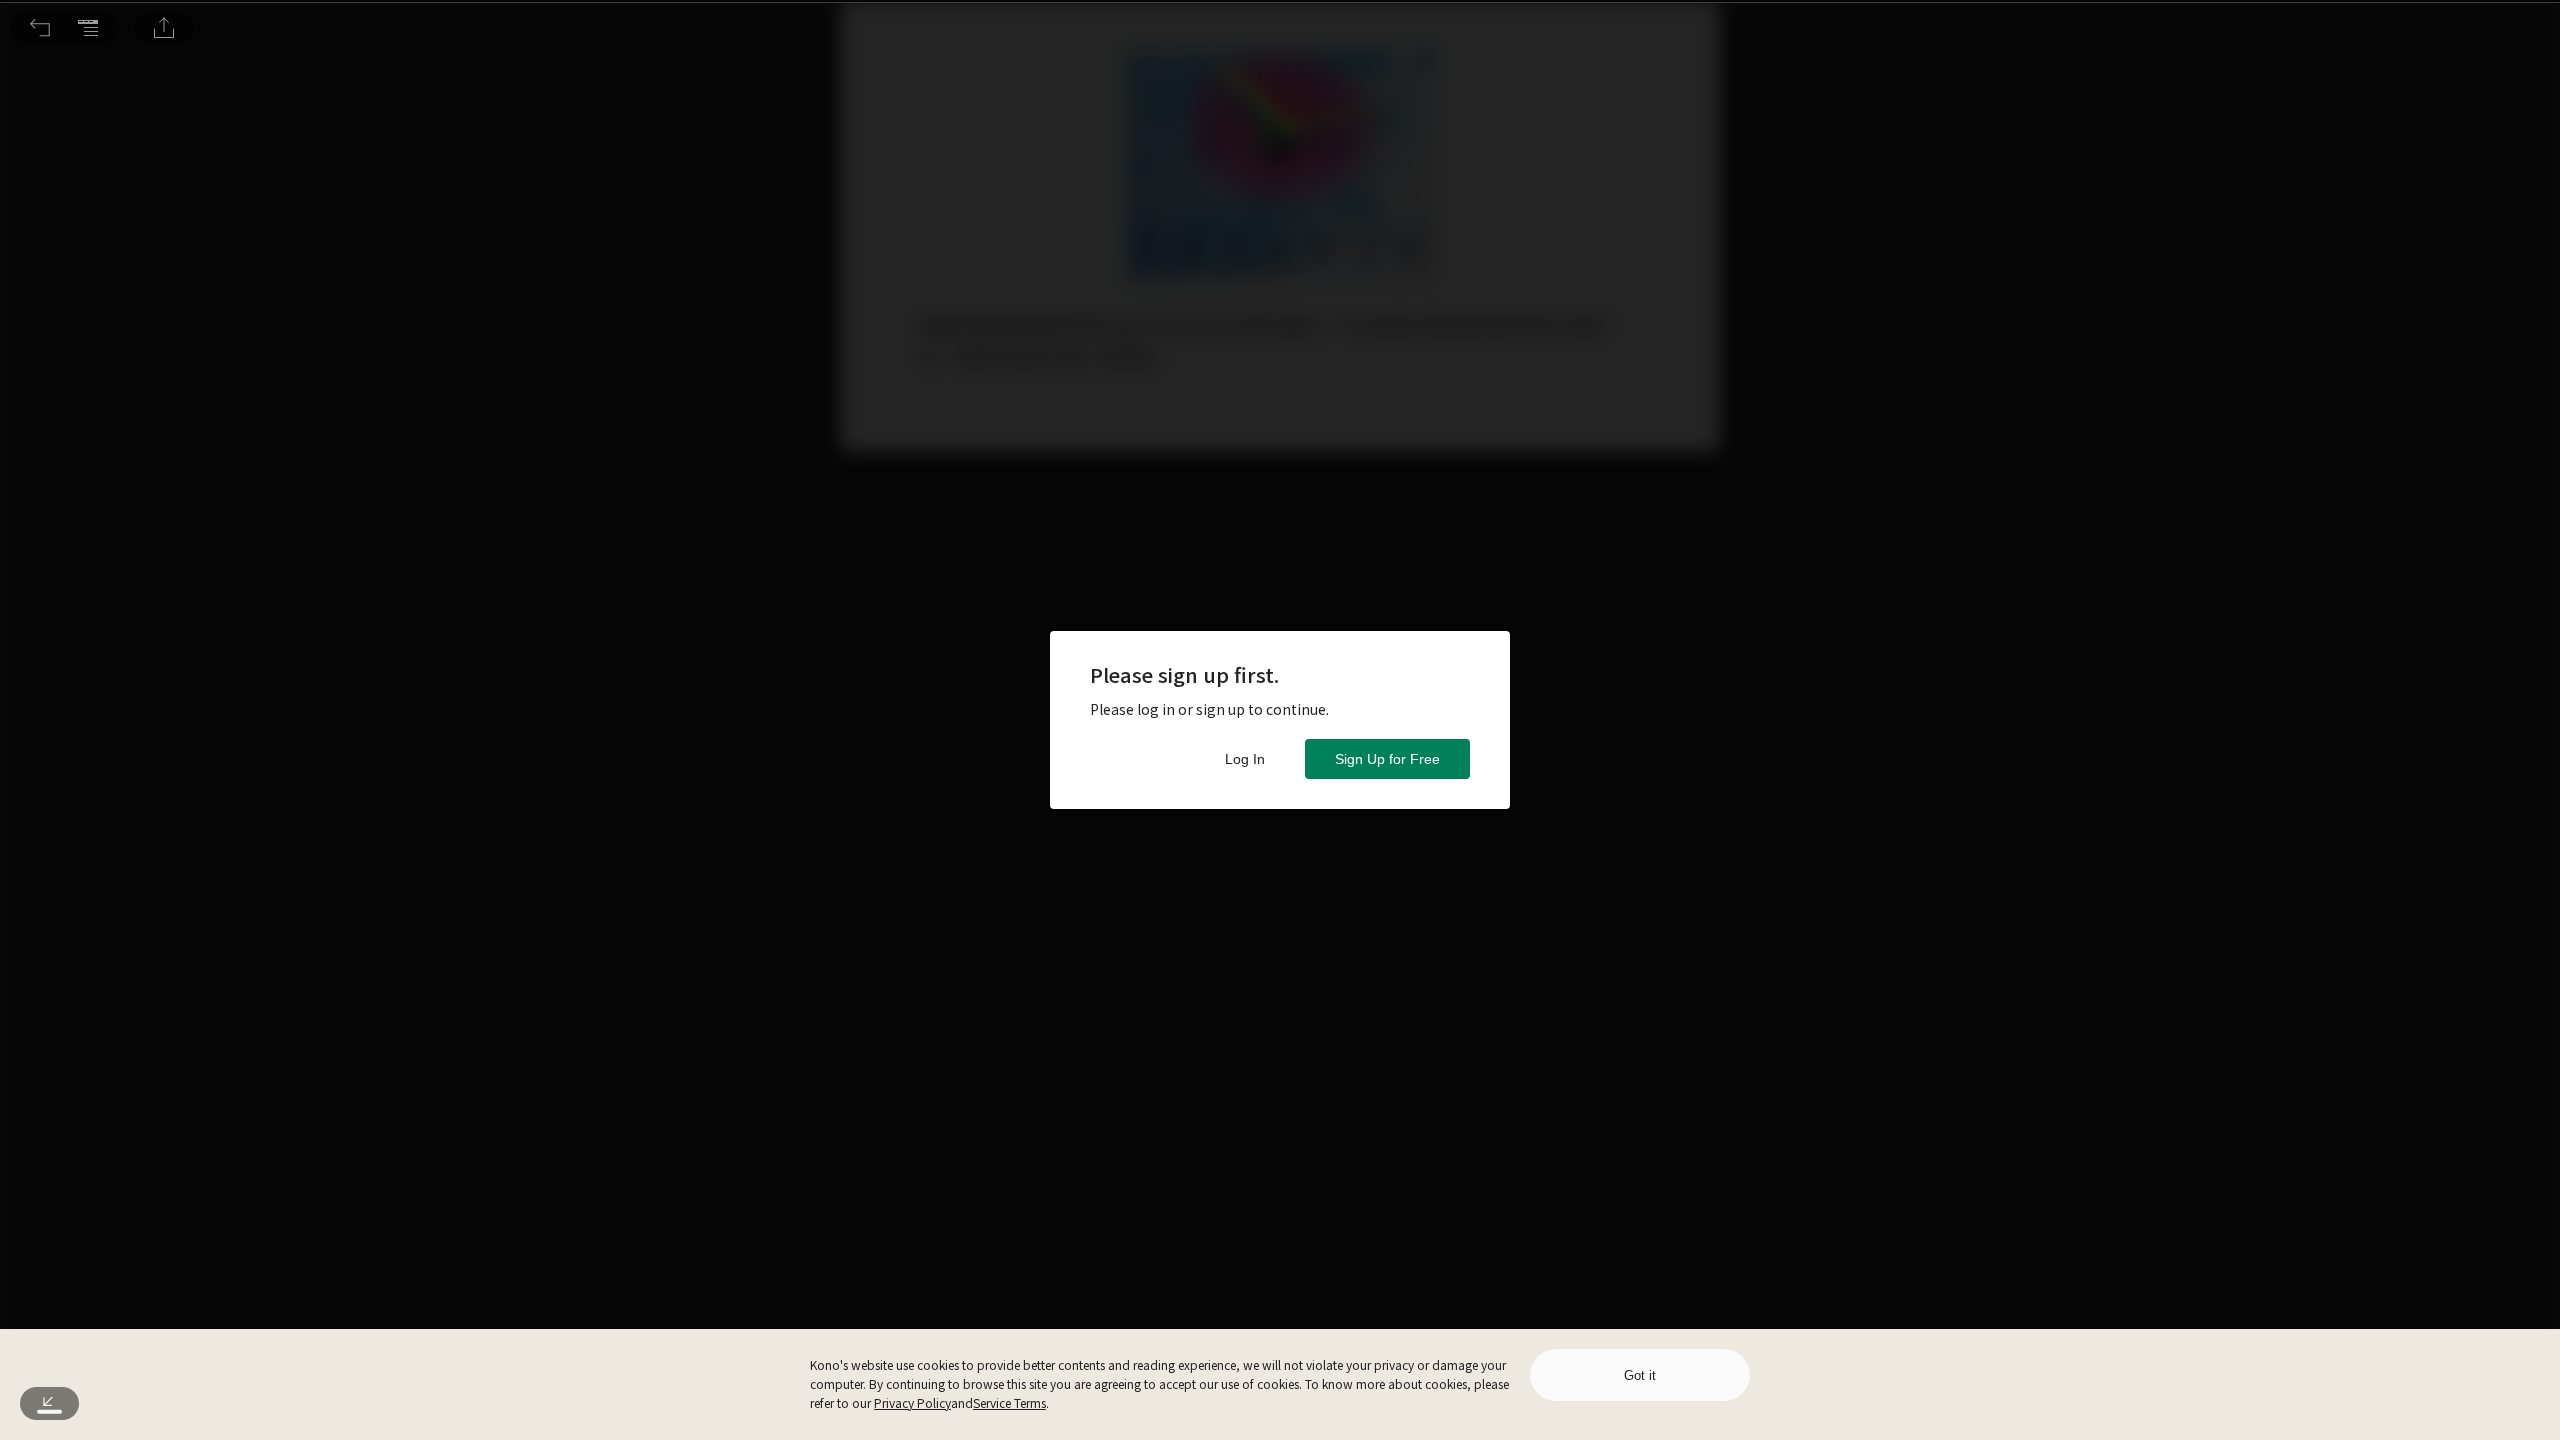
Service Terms (1009, 1402)
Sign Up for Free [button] (1387, 759)
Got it (1640, 1375)
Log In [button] (1245, 759)
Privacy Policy (912, 1402)
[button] (40, 28)
